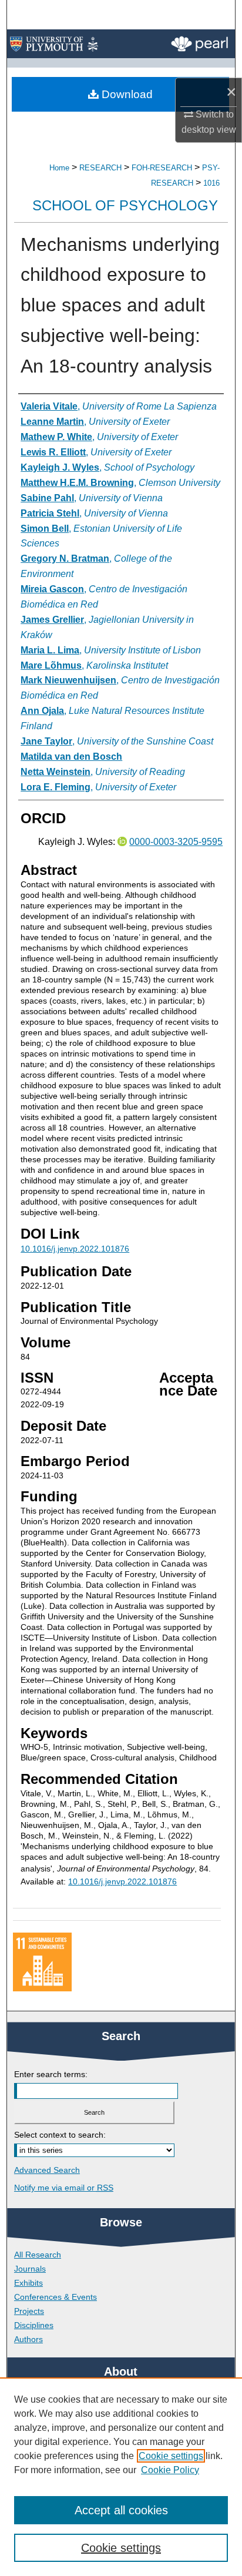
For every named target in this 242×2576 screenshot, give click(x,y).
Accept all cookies (121, 2510)
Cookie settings (171, 2456)
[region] (121, 2477)
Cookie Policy (170, 2470)
